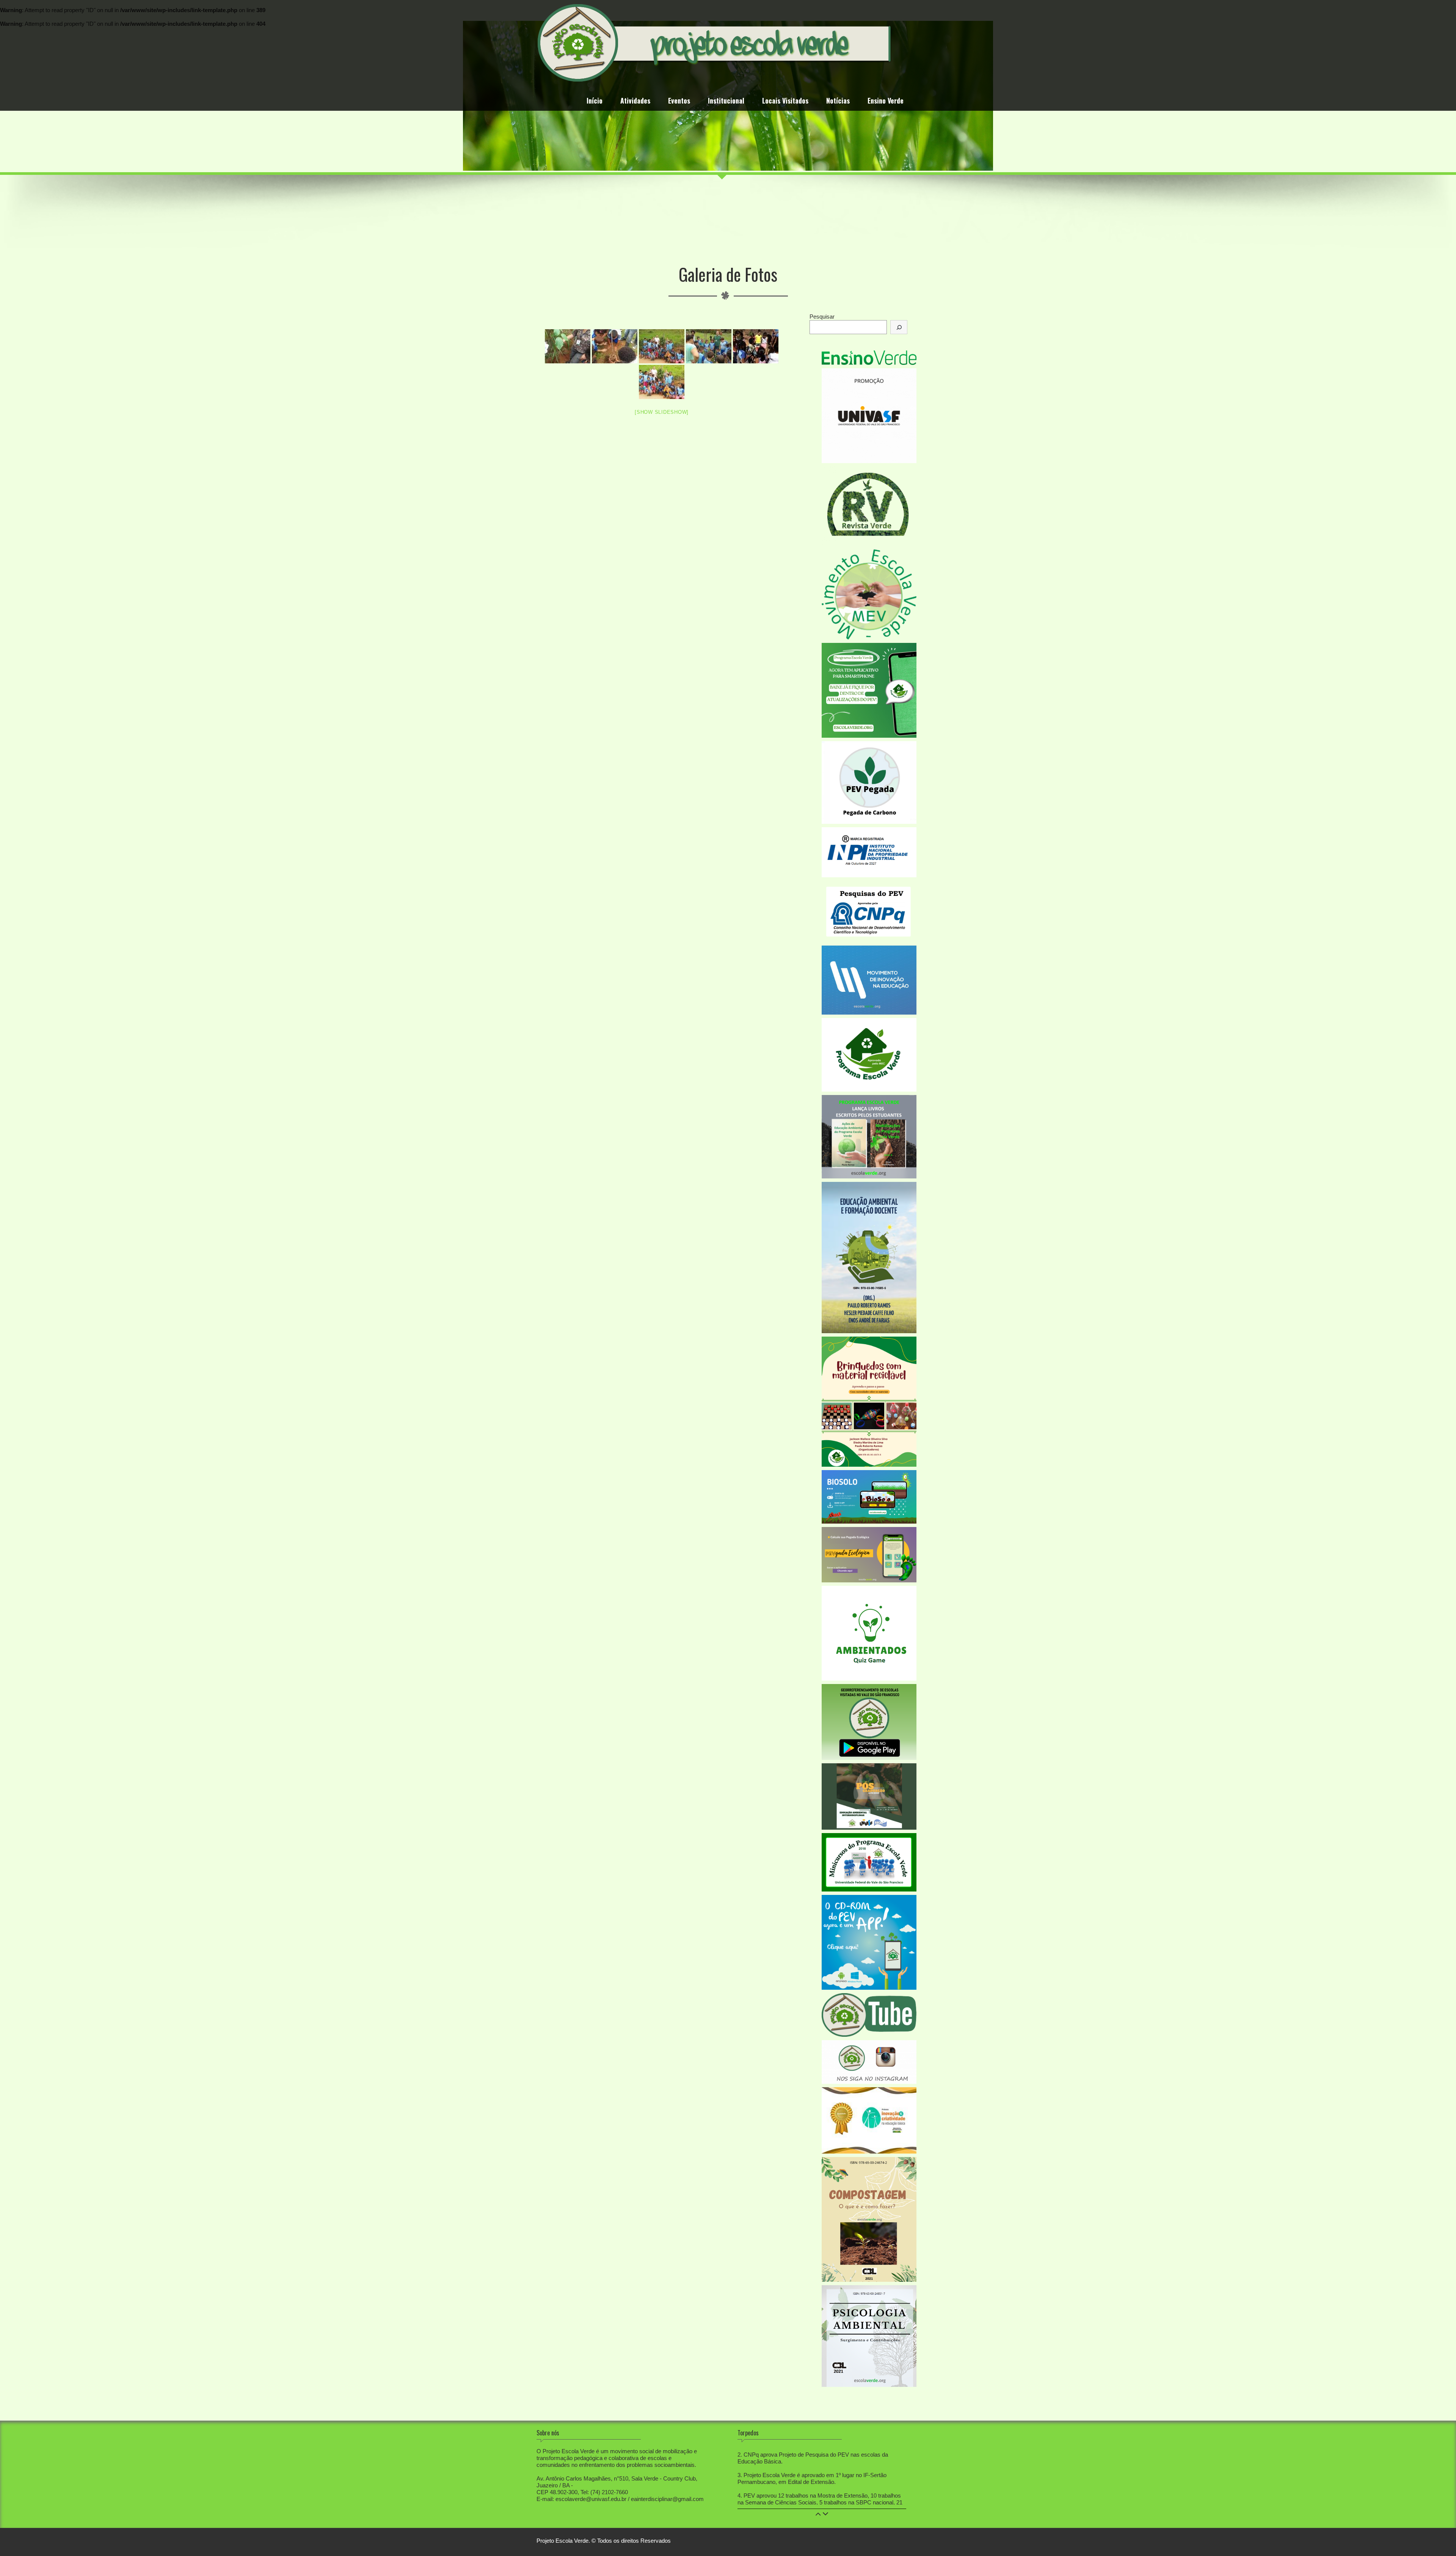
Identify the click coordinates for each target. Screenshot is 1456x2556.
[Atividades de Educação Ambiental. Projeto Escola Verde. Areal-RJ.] (568, 346)
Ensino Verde (886, 101)
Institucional (726, 101)
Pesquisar (822, 317)
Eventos (679, 101)
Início (595, 101)
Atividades (635, 101)
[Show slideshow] (662, 412)
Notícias (838, 101)
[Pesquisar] (899, 327)
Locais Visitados (785, 101)
